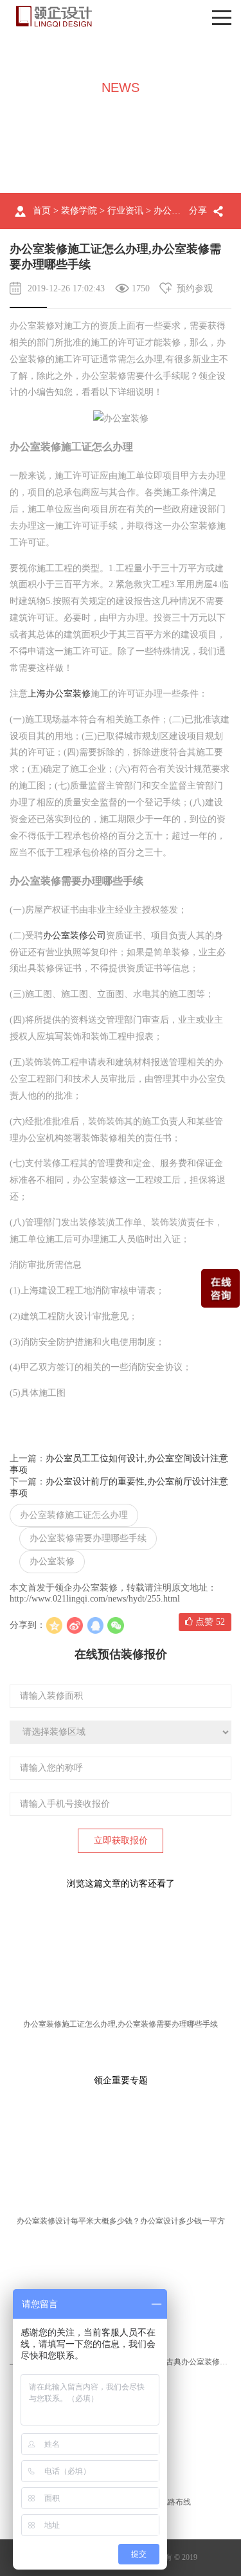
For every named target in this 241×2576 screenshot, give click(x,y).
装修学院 (79, 211)
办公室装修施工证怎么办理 (74, 1515)
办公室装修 (52, 1561)
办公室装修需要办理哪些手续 (88, 1538)
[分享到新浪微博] (75, 1625)
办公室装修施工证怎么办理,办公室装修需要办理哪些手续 (121, 2024)
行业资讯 (125, 211)
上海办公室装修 (59, 694)
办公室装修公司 (75, 936)
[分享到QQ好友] (95, 1625)
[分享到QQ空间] (54, 1625)
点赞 (209, 1622)
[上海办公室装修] (54, 16)
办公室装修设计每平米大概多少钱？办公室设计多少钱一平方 (121, 2221)
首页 (42, 211)
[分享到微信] (116, 1625)
